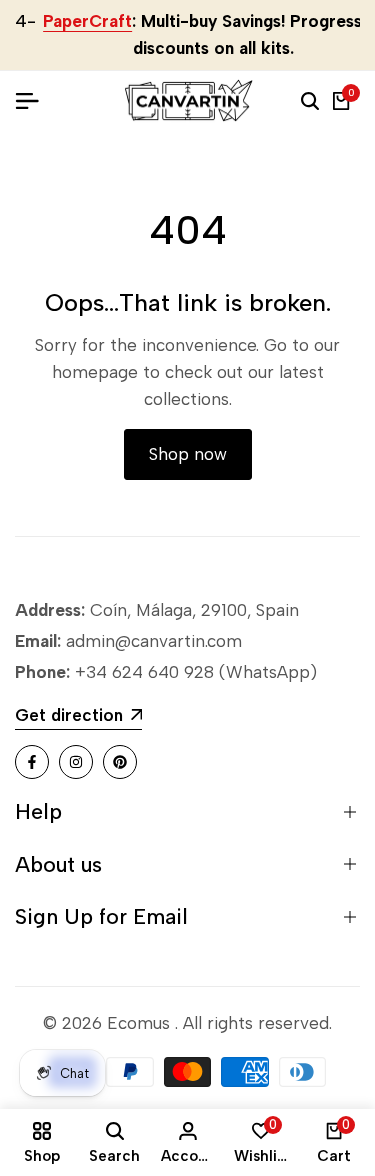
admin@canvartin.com (154, 641)
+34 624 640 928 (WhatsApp (190, 672)
